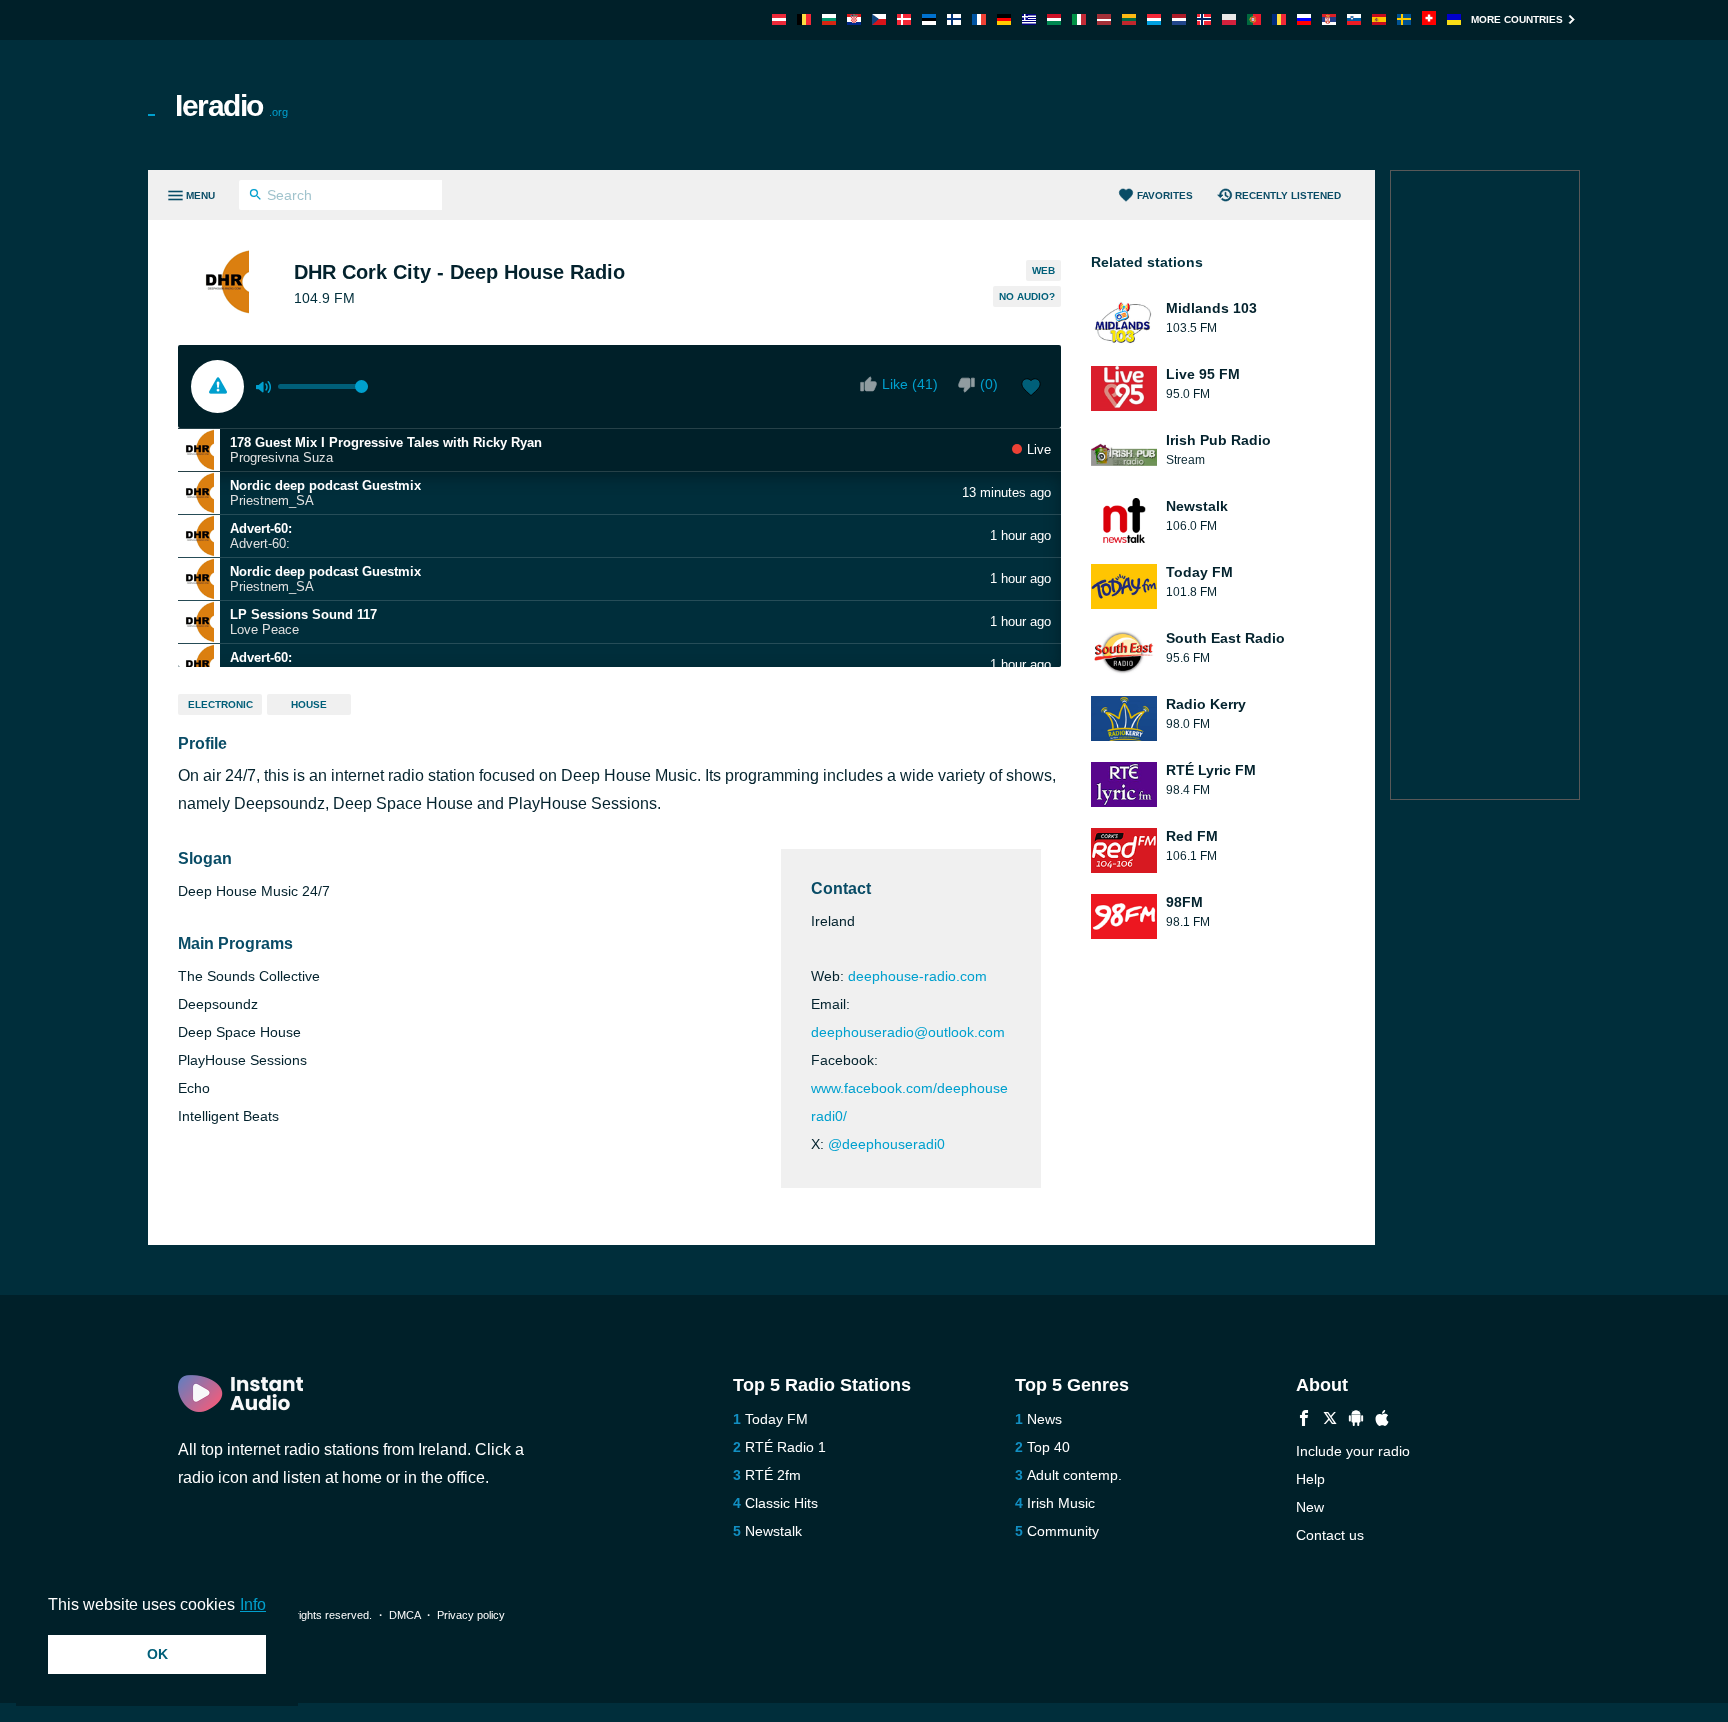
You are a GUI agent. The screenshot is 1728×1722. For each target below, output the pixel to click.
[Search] (255, 197)
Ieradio (231, 105)
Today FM (776, 1419)
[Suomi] (954, 19)
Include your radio (1353, 1451)
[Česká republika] (879, 19)
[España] (1379, 19)
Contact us (1330, 1535)
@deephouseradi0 (886, 1144)
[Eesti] (929, 19)
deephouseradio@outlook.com (908, 1032)
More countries (1517, 19)
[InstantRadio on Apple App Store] (1382, 1420)
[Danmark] (904, 19)
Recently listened (1288, 195)
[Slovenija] (1354, 19)
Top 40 (1048, 1447)
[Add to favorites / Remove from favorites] (1031, 389)
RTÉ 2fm (773, 1475)
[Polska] (1229, 19)
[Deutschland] (1004, 19)
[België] (804, 19)
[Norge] (1204, 19)
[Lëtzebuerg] (1154, 19)
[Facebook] (1304, 1420)
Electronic (220, 704)
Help (1310, 1479)
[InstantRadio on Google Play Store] (1356, 1420)
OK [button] (157, 1654)
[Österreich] (779, 19)
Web (1043, 270)
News (1044, 1419)
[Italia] (1079, 19)
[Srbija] (1329, 19)
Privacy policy (471, 1615)
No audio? (1027, 296)
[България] (829, 19)
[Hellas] (1029, 19)
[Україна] (1454, 19)
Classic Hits (781, 1503)
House (309, 704)
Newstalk (773, 1531)
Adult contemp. (1074, 1475)
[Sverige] (1404, 19)
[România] (1279, 19)
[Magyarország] (1054, 19)
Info (253, 1604)
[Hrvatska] (854, 19)
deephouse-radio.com (917, 976)
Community (1063, 1531)
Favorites (1165, 195)
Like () (910, 384)
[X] (1330, 1420)
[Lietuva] (1129, 19)
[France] (979, 19)
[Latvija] (1104, 19)
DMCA (404, 1615)
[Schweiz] (1429, 19)
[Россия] (1304, 19)
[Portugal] (1254, 19)
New (1310, 1507)
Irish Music (1061, 1503)
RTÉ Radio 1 (785, 1447)
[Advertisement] (1090, 105)
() (989, 384)
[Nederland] (1179, 19)
